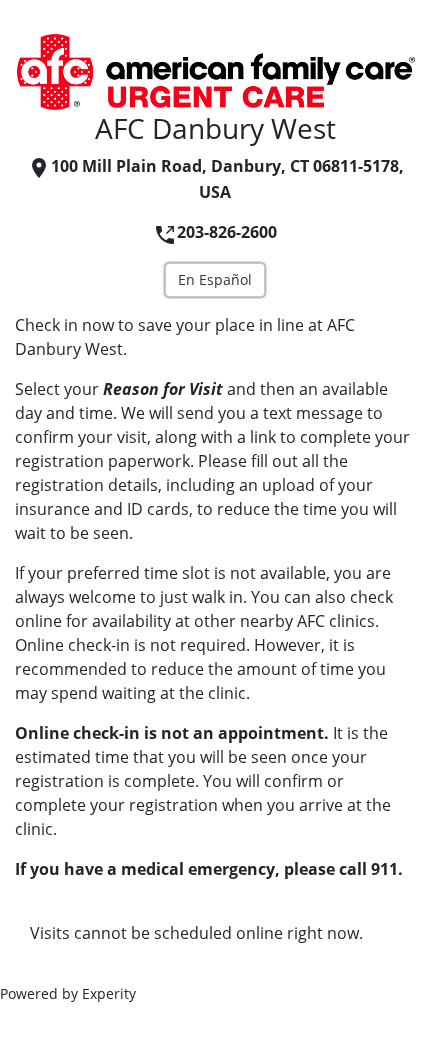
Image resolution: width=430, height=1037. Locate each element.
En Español (215, 279)
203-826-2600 (227, 232)
